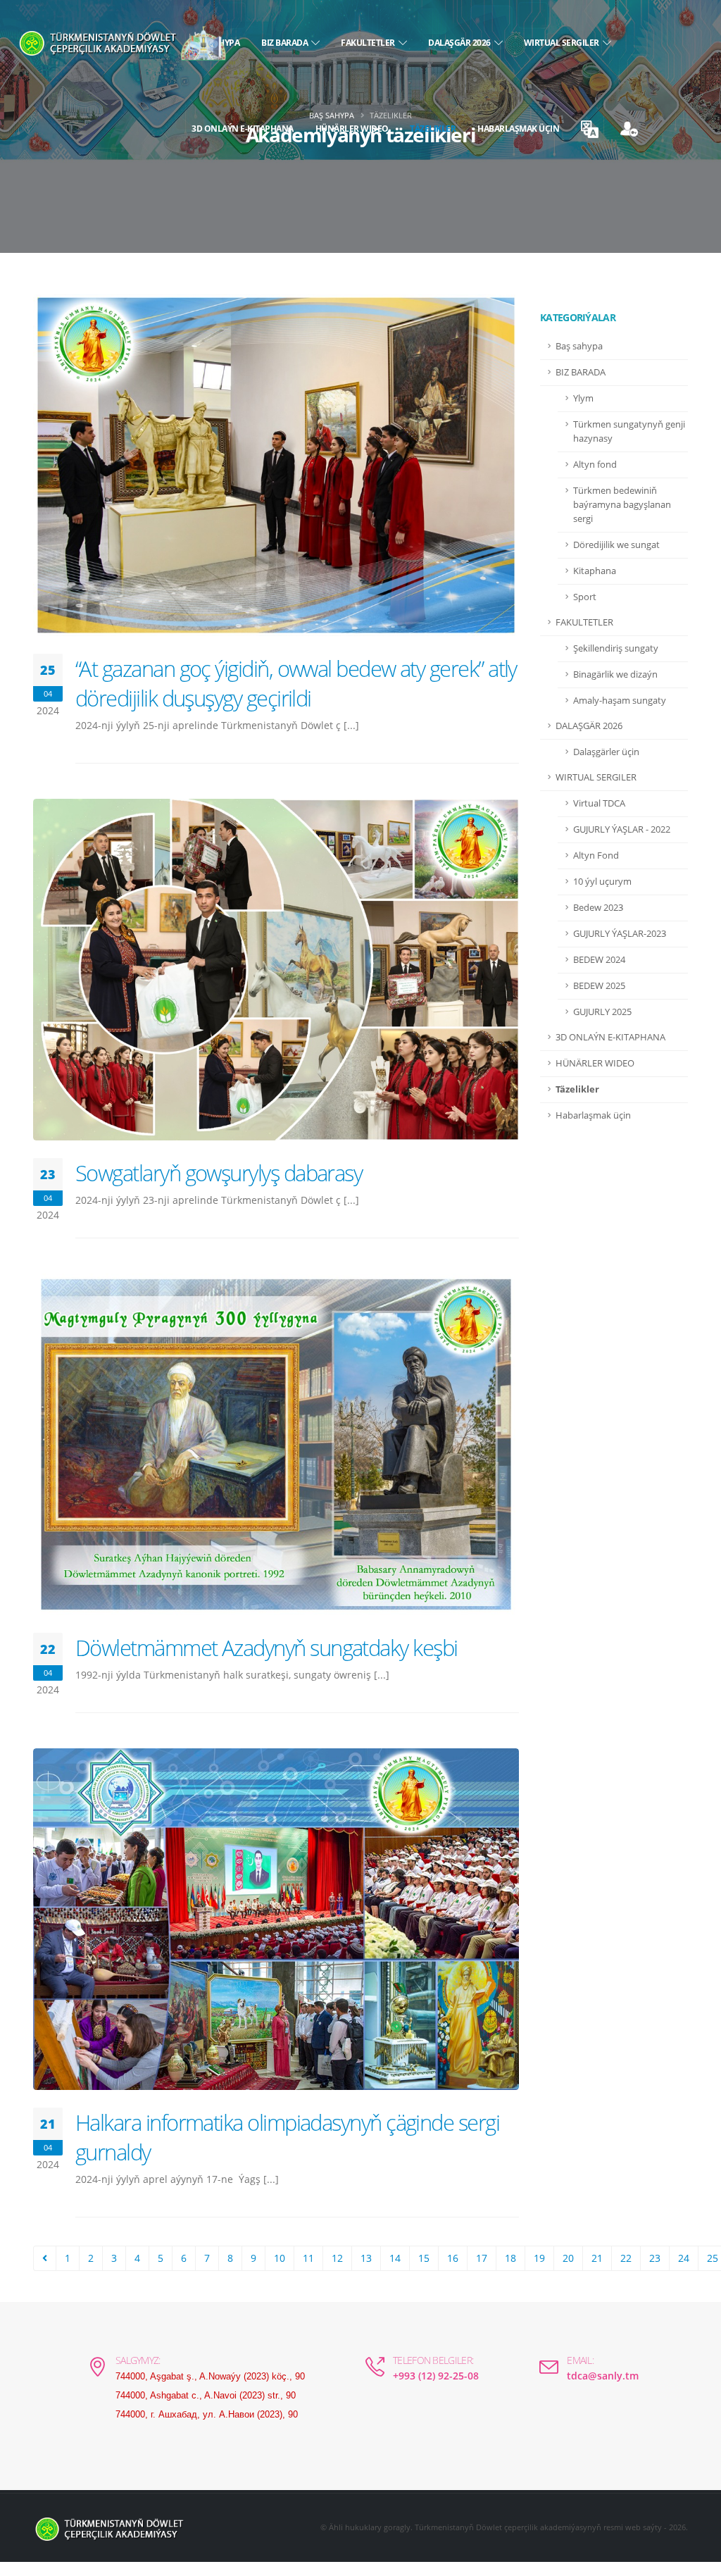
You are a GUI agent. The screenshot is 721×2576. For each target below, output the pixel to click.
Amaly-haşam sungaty (620, 701)
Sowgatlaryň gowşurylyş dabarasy (219, 1173)
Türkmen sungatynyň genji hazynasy (629, 431)
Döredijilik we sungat (616, 545)
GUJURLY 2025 (602, 1012)
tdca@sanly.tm (603, 2376)
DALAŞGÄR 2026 (461, 43)
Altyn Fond (596, 855)
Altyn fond (595, 465)
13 (366, 2258)
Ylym (583, 398)
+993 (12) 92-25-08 (436, 2376)
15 (424, 2258)
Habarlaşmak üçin (518, 129)
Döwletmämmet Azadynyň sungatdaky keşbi (266, 1648)
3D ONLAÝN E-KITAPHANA (243, 129)
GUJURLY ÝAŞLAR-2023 (620, 934)
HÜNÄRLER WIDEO (352, 129)
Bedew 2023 (598, 908)
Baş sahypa (579, 346)
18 (510, 2258)
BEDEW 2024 (599, 960)
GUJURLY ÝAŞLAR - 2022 (622, 829)
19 (539, 2258)
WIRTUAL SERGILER (563, 43)
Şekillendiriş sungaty (616, 648)
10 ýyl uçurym (602, 882)
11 (308, 2258)
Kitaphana (595, 571)
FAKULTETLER (370, 43)
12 (337, 2258)
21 (597, 2258)
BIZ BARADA (286, 43)
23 (655, 2258)
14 (395, 2258)
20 (568, 2258)
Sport (585, 597)
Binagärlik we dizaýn (615, 674)
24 (684, 2258)
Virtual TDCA (599, 803)
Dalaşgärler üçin (606, 752)
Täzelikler (433, 129)
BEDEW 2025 (599, 986)
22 (626, 2258)
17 (482, 2258)
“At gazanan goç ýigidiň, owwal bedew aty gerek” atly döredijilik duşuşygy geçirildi (296, 683)
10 (280, 2258)
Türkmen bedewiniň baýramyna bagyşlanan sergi (622, 505)
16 (453, 2258)
